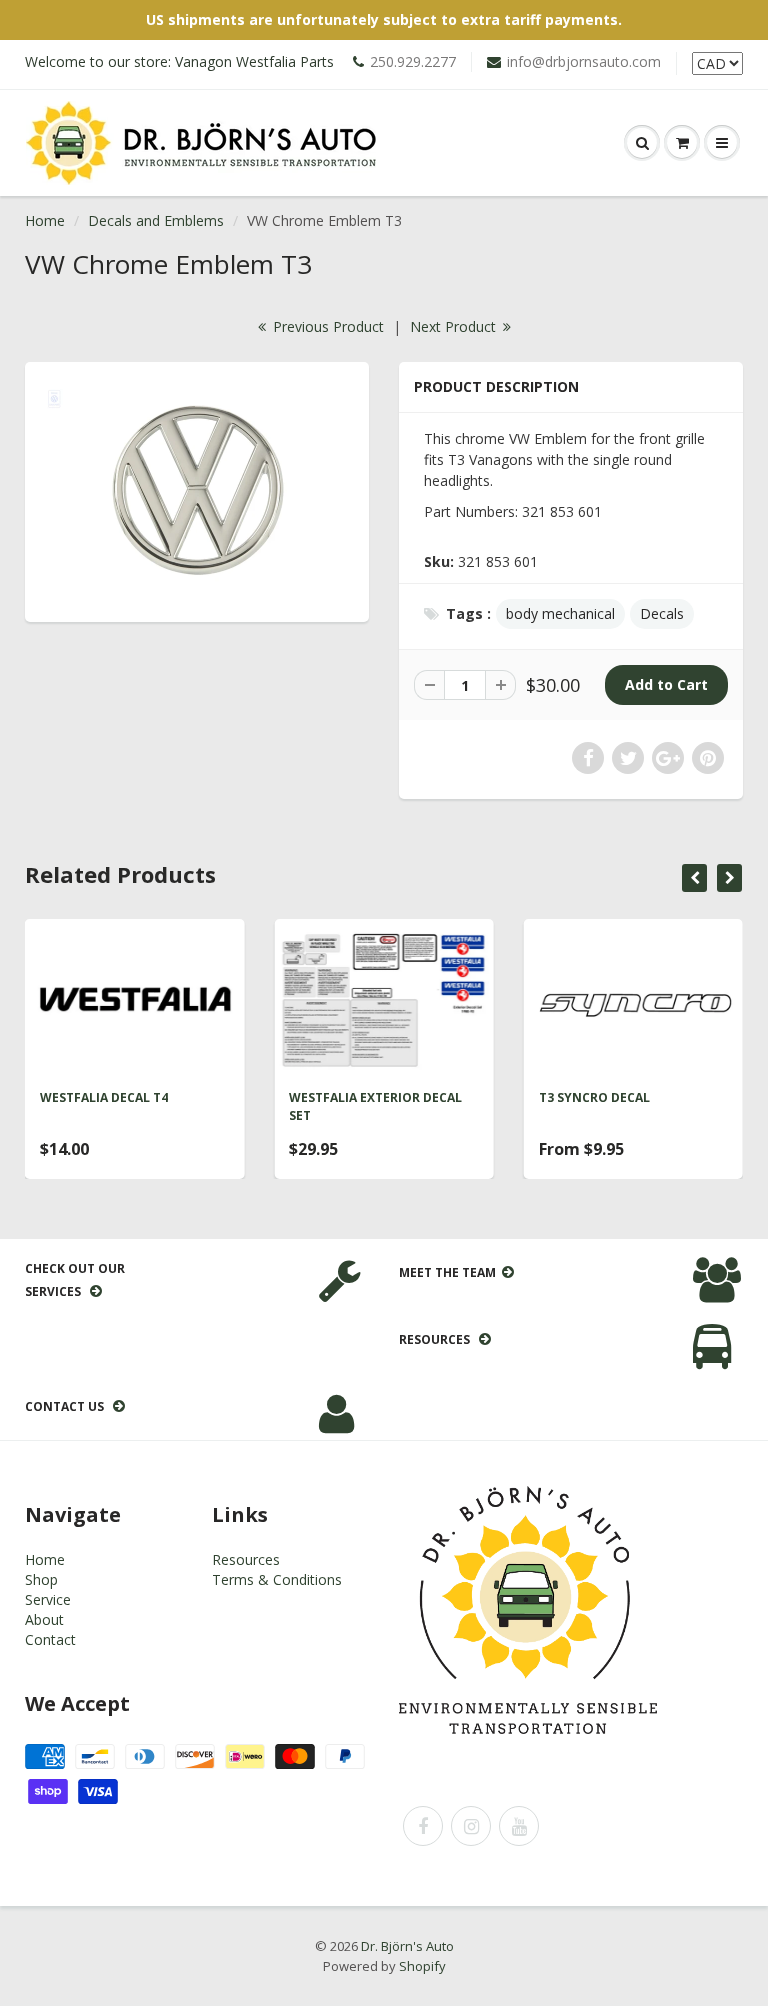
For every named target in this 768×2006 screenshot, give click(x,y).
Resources (246, 1559)
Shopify (422, 1966)
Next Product (455, 326)
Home (45, 220)
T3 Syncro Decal (594, 1097)
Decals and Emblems (156, 220)
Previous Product (326, 326)
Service (48, 1599)
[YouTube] (519, 1826)
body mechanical (560, 613)
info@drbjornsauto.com (584, 61)
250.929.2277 (413, 61)
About (44, 1619)
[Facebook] (423, 1826)
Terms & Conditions (277, 1579)
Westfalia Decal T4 (104, 1097)
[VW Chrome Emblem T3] (197, 489)
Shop (41, 1579)
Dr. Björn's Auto (407, 1946)
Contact (50, 1639)
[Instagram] (471, 1826)
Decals (662, 613)
